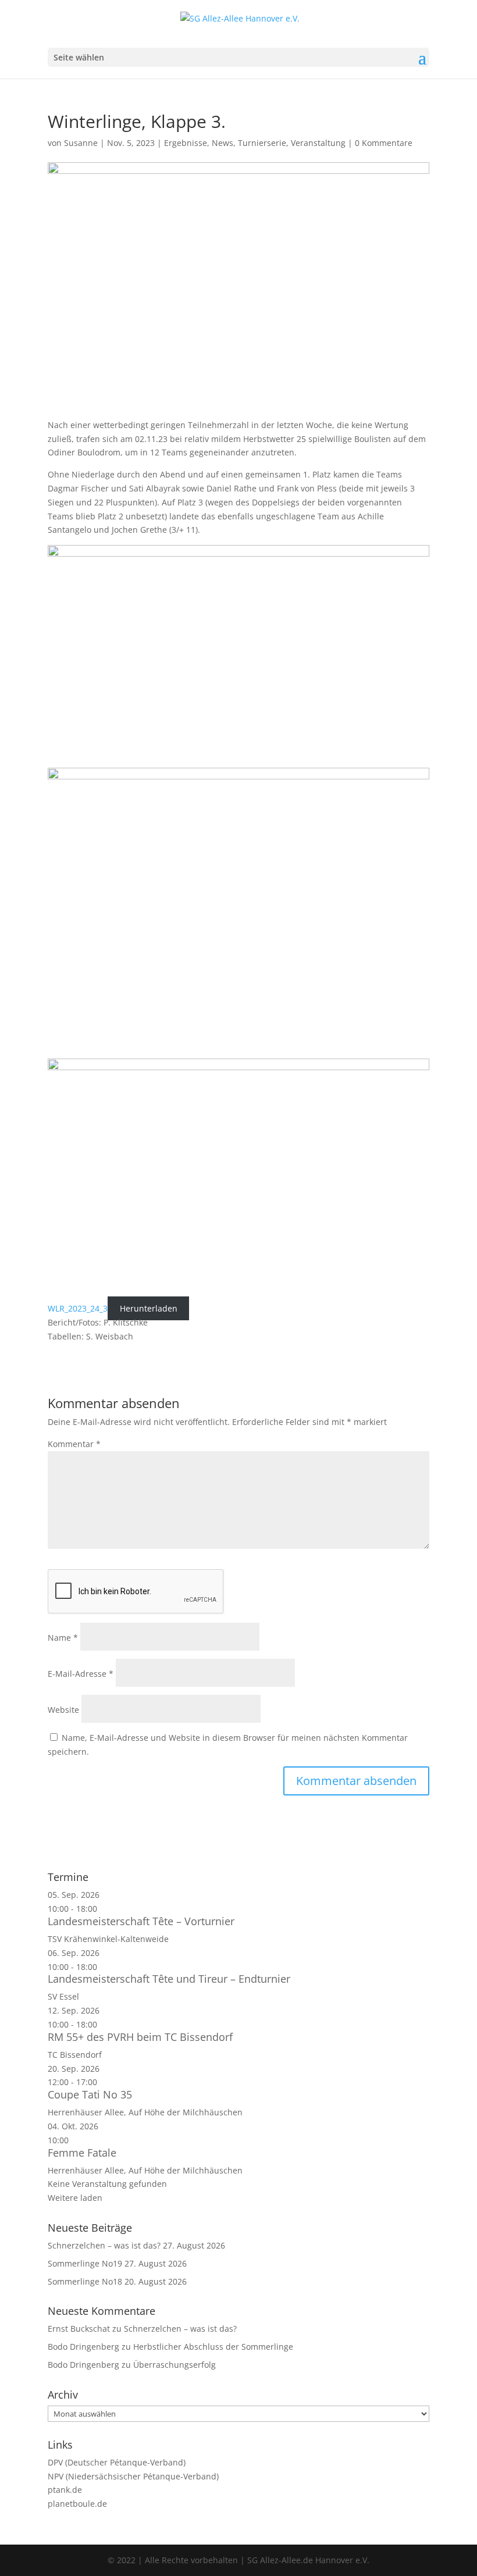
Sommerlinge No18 (85, 2281)
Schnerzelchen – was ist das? (104, 2245)
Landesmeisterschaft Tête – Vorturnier (141, 1921)
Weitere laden (75, 2198)
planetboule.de (77, 2504)
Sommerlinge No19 (85, 2263)
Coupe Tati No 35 (90, 2094)
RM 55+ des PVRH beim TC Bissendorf (140, 2037)
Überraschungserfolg (175, 2365)
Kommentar (74, 1444)
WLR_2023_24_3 (78, 1308)
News (223, 143)
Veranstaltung (318, 143)
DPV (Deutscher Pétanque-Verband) (117, 2462)
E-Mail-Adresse (81, 1674)
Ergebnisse (186, 143)
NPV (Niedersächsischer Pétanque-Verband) (133, 2476)
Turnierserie (262, 143)
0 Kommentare (384, 143)
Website (63, 1710)
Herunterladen (149, 1308)
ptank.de (65, 2490)
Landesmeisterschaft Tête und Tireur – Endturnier (169, 1979)
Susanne (81, 143)
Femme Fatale (82, 2153)
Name (63, 1638)
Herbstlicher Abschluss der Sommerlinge (213, 2347)
